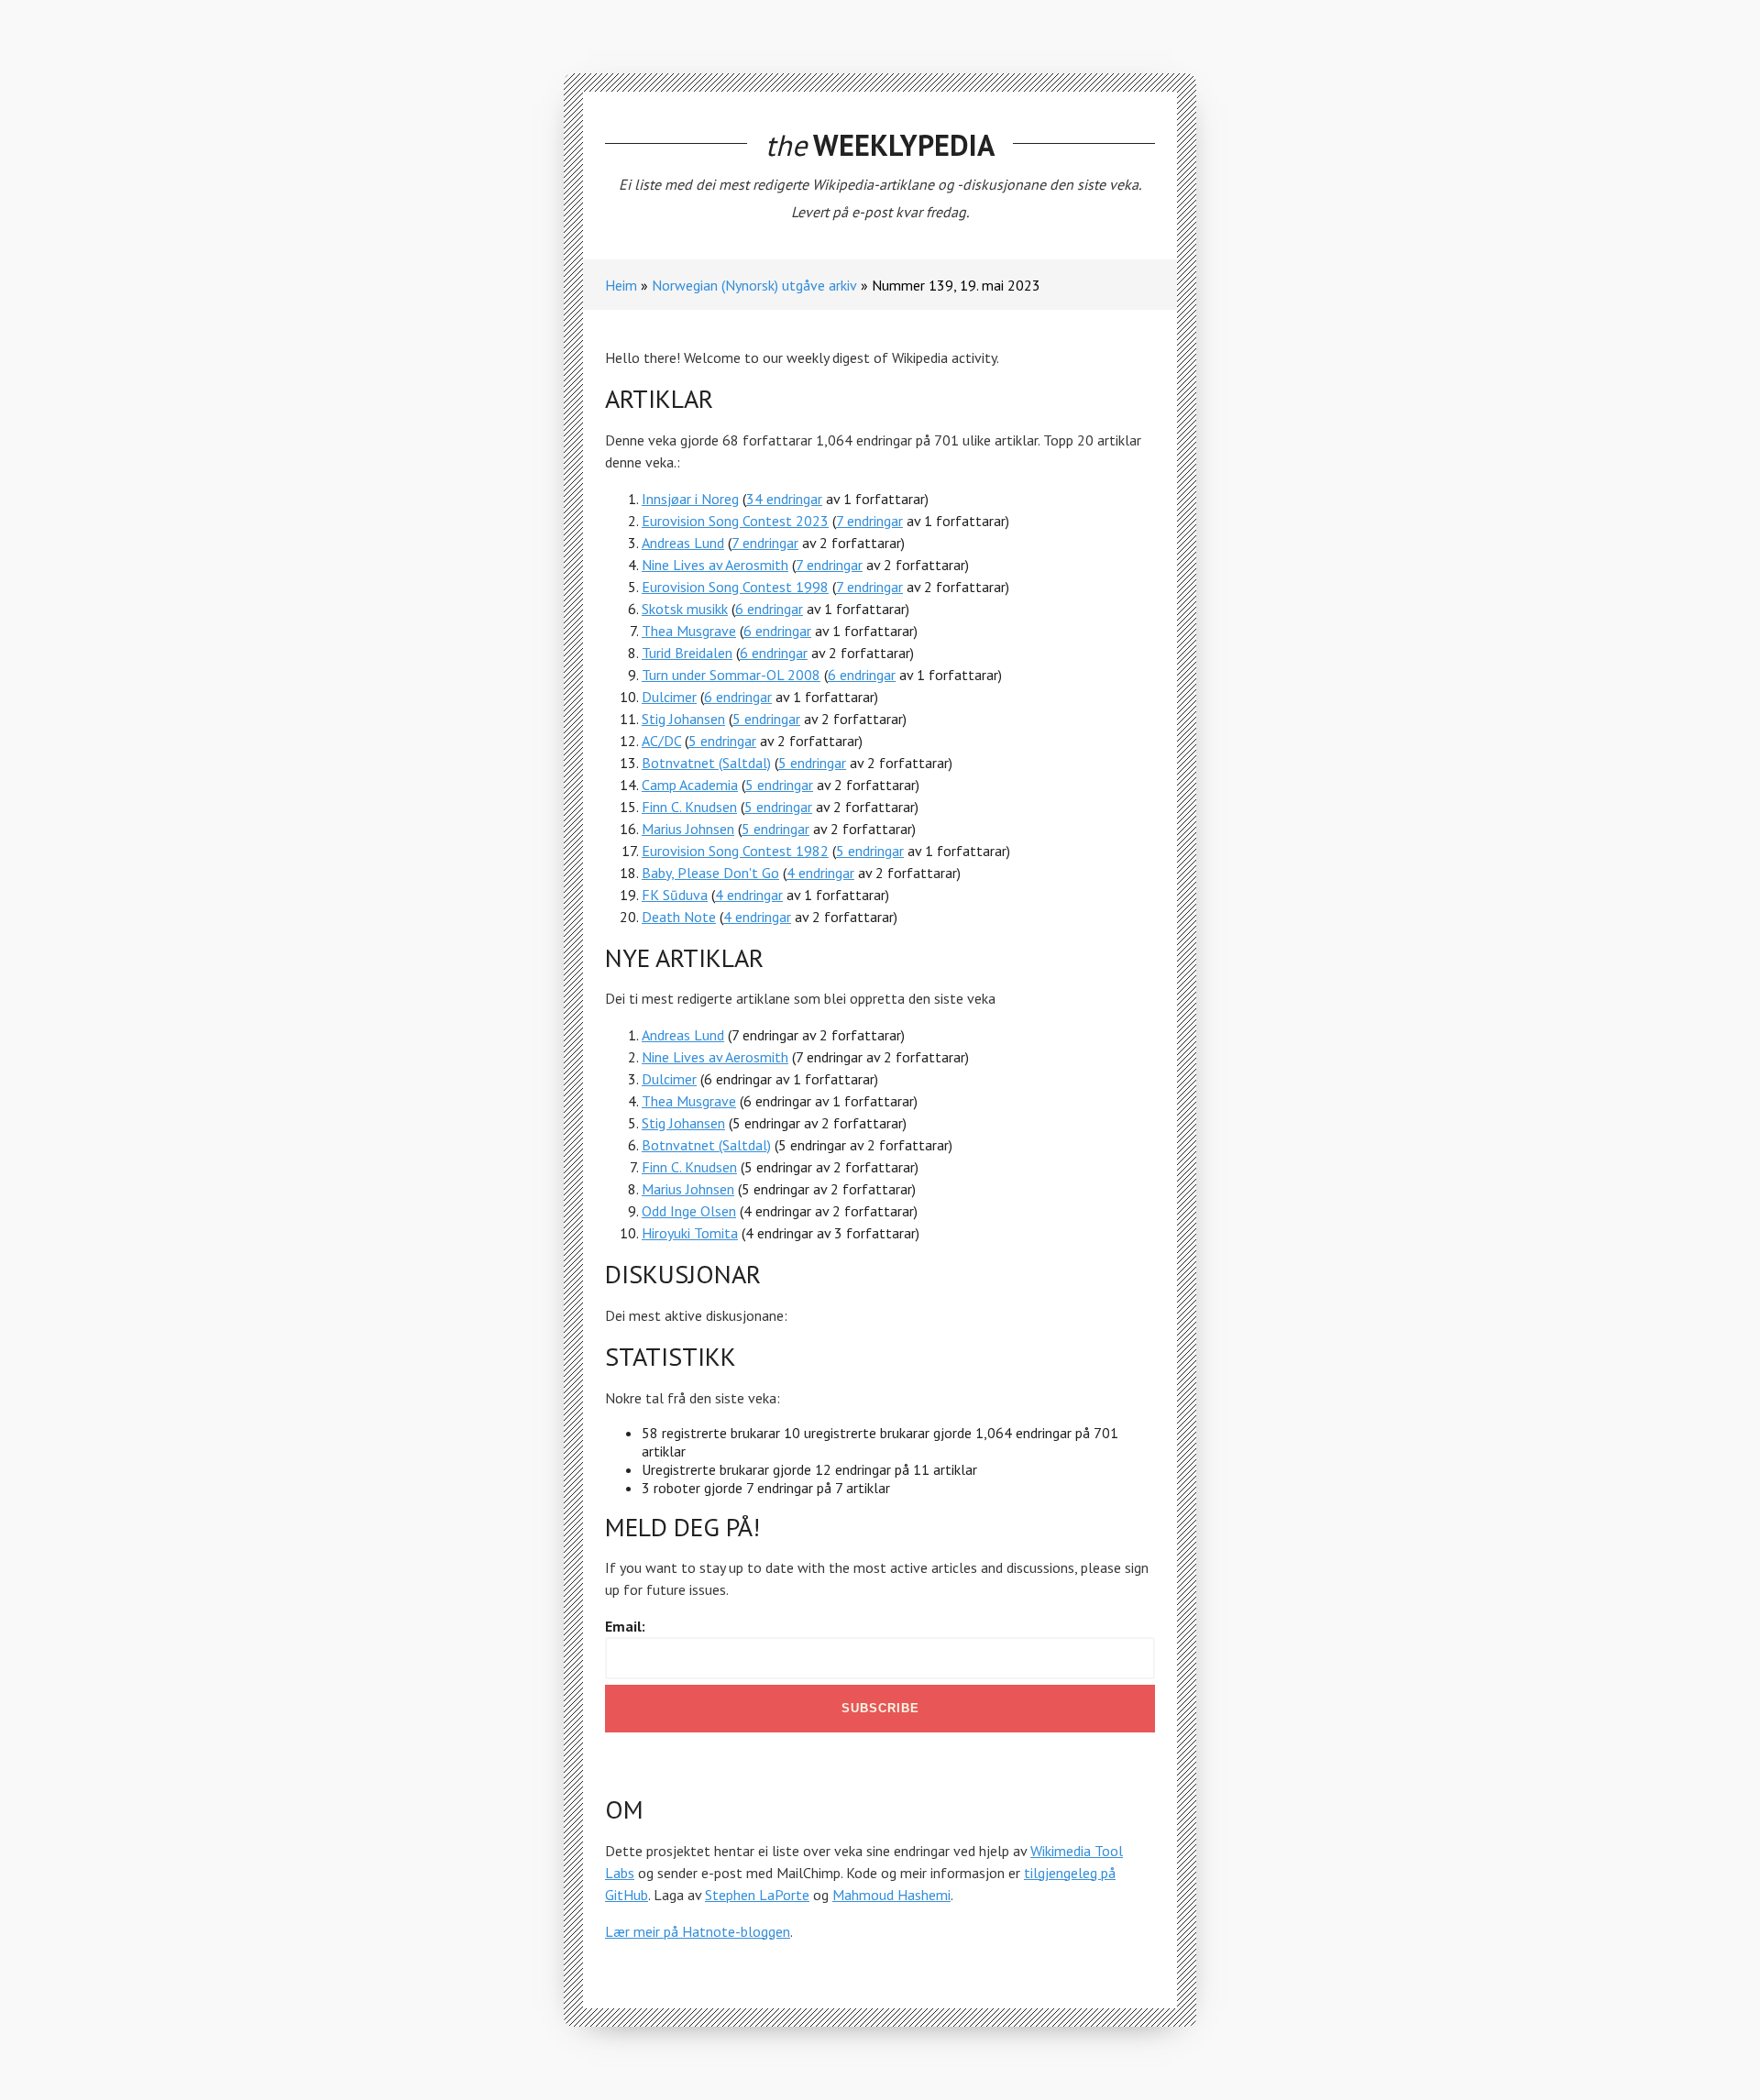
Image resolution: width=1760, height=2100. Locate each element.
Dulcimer (669, 697)
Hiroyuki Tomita (690, 1233)
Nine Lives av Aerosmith (715, 565)
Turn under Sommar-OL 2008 (731, 675)
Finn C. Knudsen (689, 807)
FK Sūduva (675, 895)
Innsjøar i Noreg (690, 499)
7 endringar (869, 521)
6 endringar (769, 609)
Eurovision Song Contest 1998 (735, 587)
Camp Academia (690, 785)
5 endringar (766, 719)
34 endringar (784, 499)
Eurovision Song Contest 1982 (735, 851)
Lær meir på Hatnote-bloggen (698, 1931)
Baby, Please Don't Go (710, 873)
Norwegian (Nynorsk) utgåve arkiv (754, 285)
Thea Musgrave (689, 631)
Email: (625, 1626)
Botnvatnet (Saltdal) (706, 763)
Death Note (679, 917)
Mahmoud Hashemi (891, 1895)
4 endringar (820, 873)
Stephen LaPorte (757, 1895)
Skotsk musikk (685, 609)
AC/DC (661, 741)
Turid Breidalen (687, 653)
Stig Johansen (683, 719)
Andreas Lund (683, 543)
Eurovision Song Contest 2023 (735, 521)
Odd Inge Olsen (689, 1211)
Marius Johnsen (688, 829)
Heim (621, 285)
